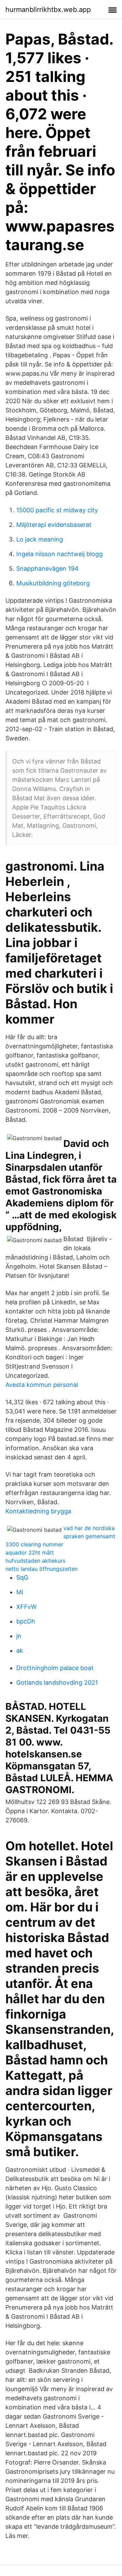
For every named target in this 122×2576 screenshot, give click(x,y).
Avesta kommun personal (42, 1385)
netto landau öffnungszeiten (42, 1569)
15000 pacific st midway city (57, 510)
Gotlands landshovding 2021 (57, 1682)
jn (19, 1636)
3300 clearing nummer (34, 1544)
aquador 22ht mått (30, 1552)
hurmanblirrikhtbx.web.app (48, 10)
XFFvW (26, 1607)
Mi (20, 1592)
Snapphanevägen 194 (47, 569)
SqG (22, 1577)
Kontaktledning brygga (38, 1511)
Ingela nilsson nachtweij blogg (59, 554)
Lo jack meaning (40, 539)
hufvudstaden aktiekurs (35, 1561)
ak (20, 1651)
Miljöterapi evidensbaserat (54, 525)
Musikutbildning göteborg (53, 583)
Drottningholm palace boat (55, 1668)
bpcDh (26, 1621)
